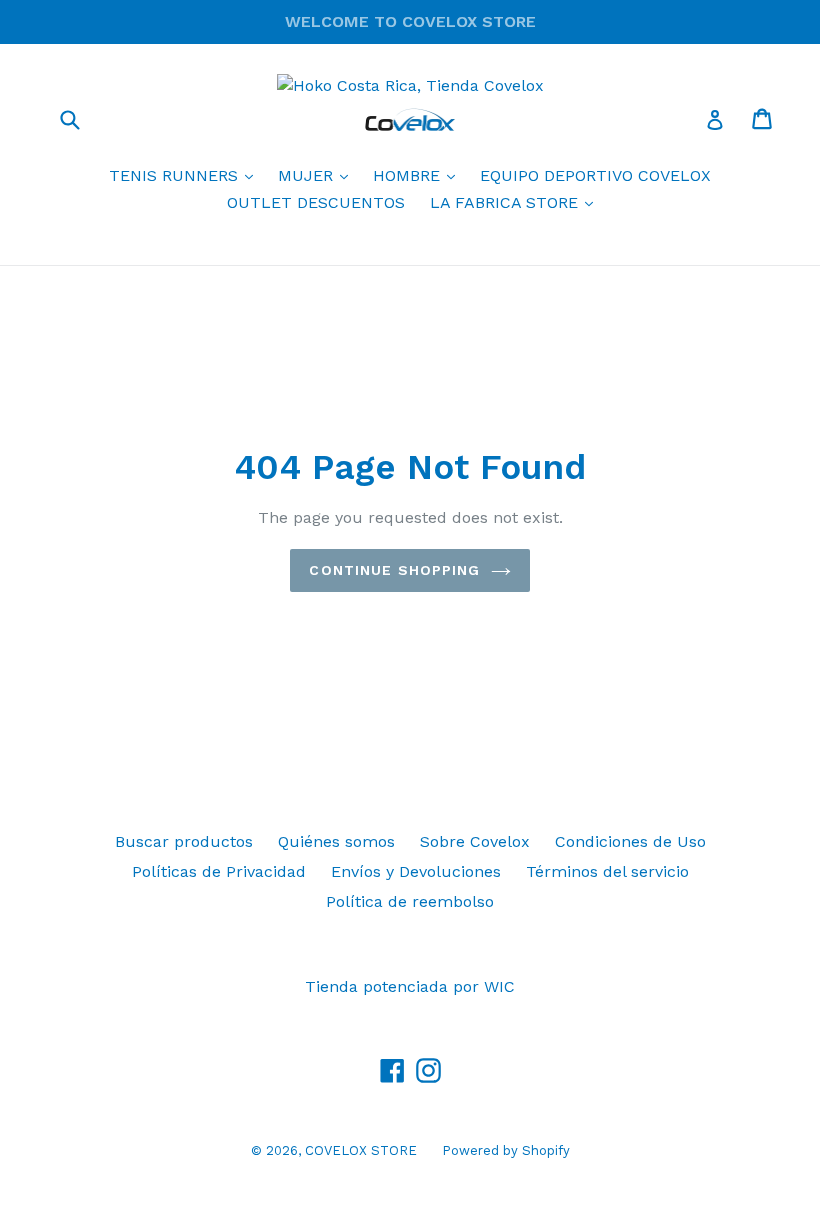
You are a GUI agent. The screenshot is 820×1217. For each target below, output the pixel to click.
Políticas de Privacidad (219, 871)
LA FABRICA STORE (516, 202)
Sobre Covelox (475, 841)
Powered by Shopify (506, 1150)
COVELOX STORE (361, 1150)
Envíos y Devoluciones (416, 871)
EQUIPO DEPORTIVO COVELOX (595, 175)
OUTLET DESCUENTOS (316, 202)
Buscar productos (184, 841)
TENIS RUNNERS (186, 175)
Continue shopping (394, 570)
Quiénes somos (336, 841)
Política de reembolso (410, 901)
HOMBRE (419, 175)
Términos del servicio (607, 871)
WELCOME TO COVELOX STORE (410, 21)
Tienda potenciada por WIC (410, 986)
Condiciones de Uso (630, 841)
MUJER (318, 175)
